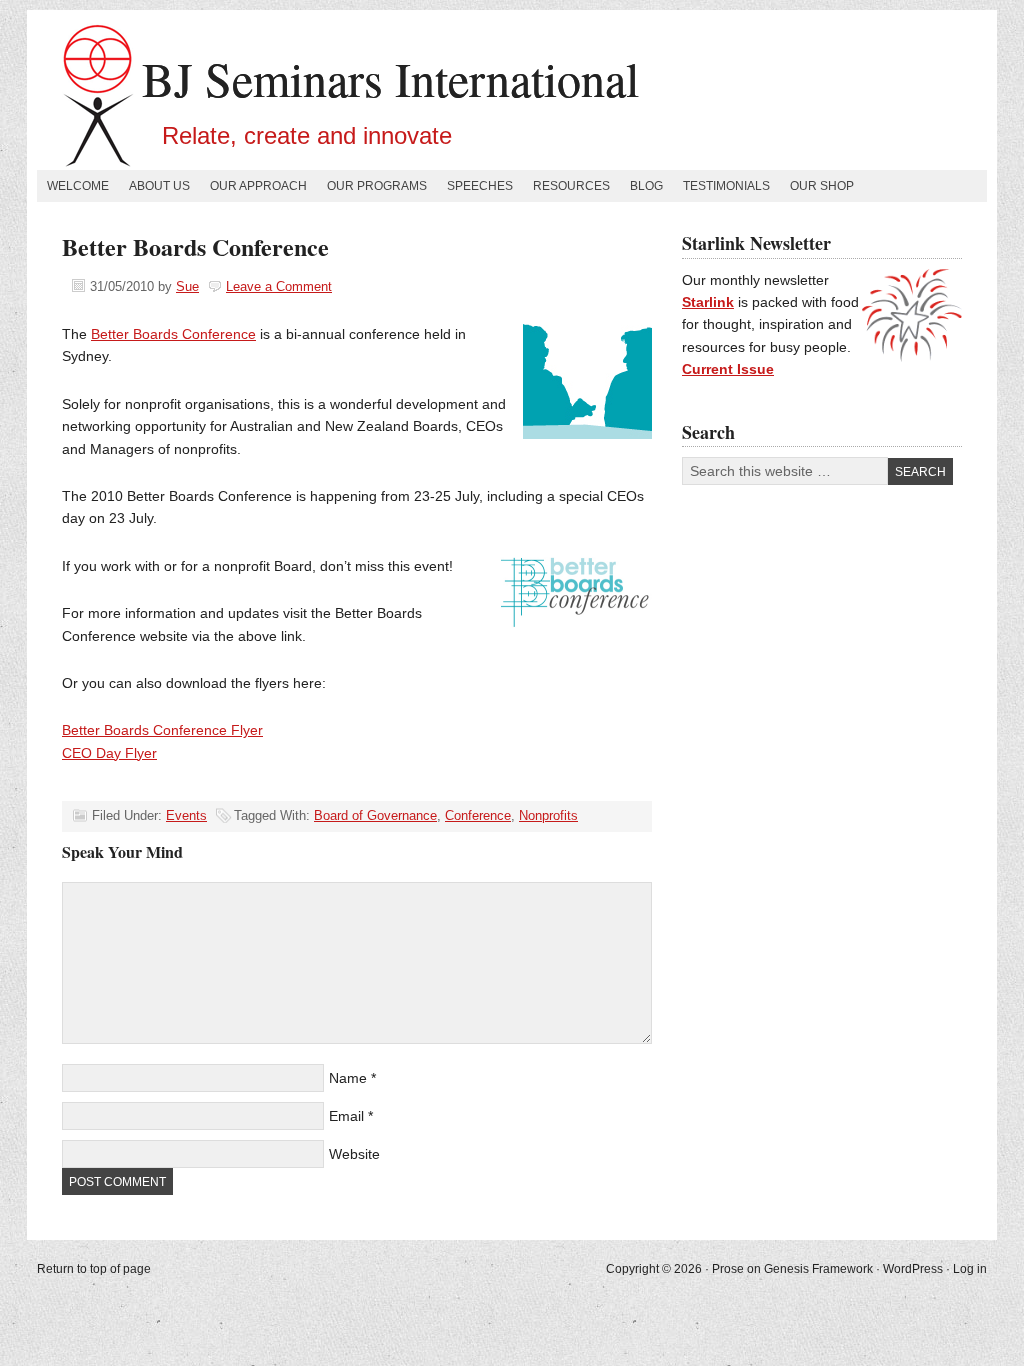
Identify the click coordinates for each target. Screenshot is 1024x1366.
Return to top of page (94, 1269)
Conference (478, 815)
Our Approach (258, 186)
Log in (970, 1269)
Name (348, 1078)
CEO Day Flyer (109, 753)
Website (354, 1154)
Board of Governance (375, 815)
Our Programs (377, 186)
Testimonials (726, 186)
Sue (187, 286)
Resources (571, 186)
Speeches (480, 186)
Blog (646, 186)
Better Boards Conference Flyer (162, 730)
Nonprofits (548, 815)
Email (346, 1116)
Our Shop (822, 186)
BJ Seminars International (390, 78)
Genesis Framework (818, 1269)
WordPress (913, 1269)
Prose (728, 1269)
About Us (159, 186)
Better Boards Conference (173, 334)
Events (186, 815)
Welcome (78, 186)
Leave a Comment (279, 286)
